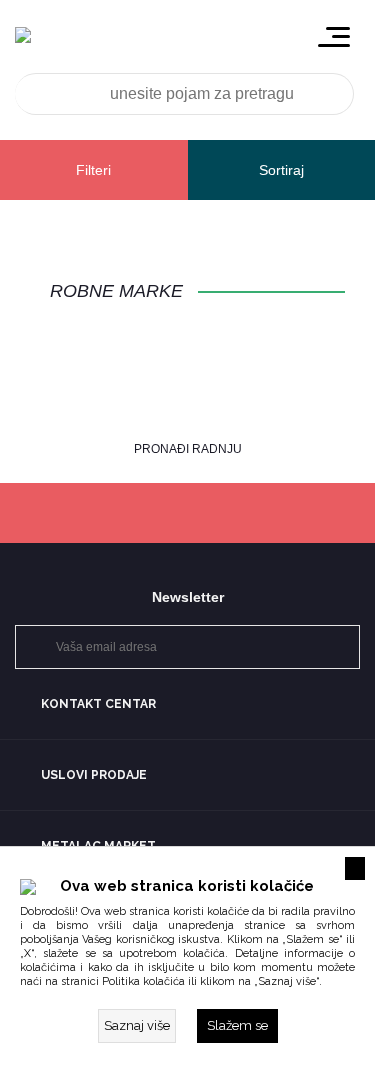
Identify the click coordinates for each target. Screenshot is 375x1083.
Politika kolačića (143, 981)
